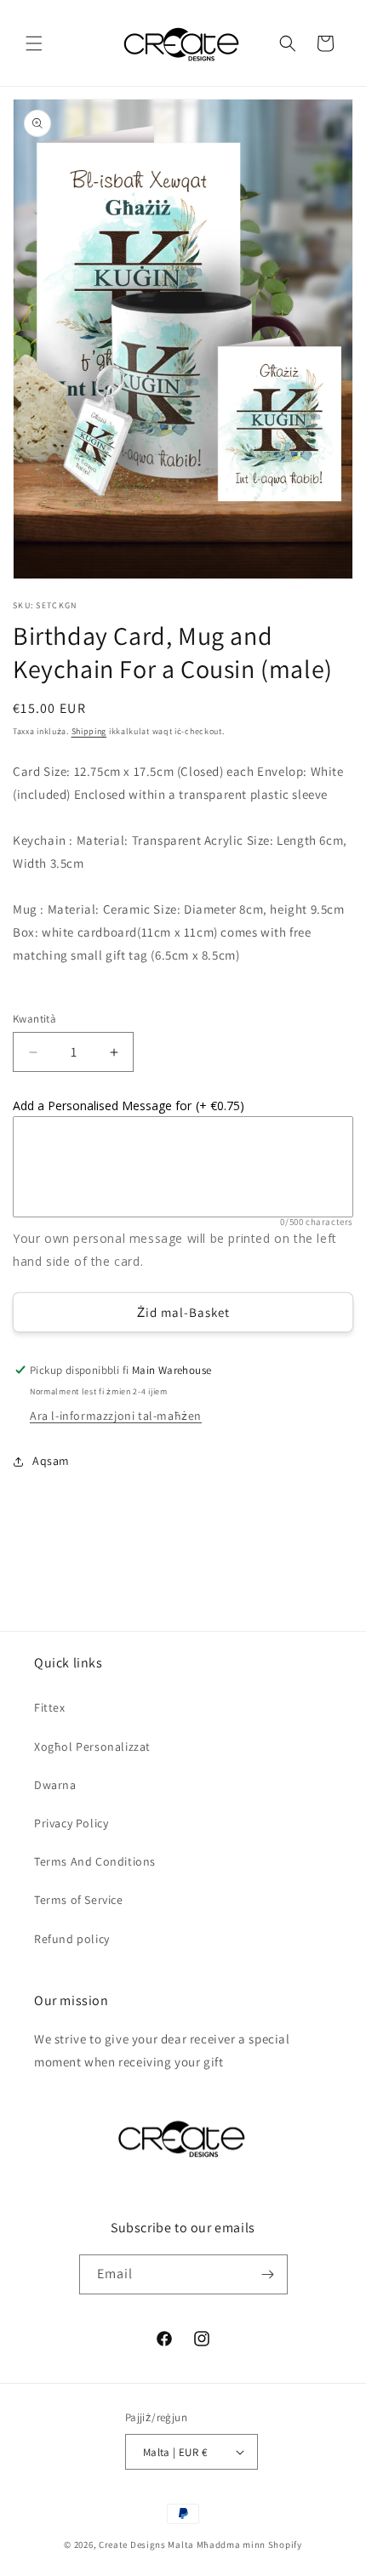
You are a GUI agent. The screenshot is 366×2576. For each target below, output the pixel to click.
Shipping (89, 731)
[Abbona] (268, 2274)
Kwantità (34, 1019)
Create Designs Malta (148, 2545)
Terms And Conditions (95, 1861)
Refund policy (72, 1939)
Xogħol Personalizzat (92, 1747)
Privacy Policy (71, 1823)
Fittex (50, 1707)
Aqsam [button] (51, 1461)
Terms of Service (79, 1900)
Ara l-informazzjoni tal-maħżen (116, 1416)
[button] (34, 43)
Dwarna (55, 1785)
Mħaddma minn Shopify (249, 2545)
